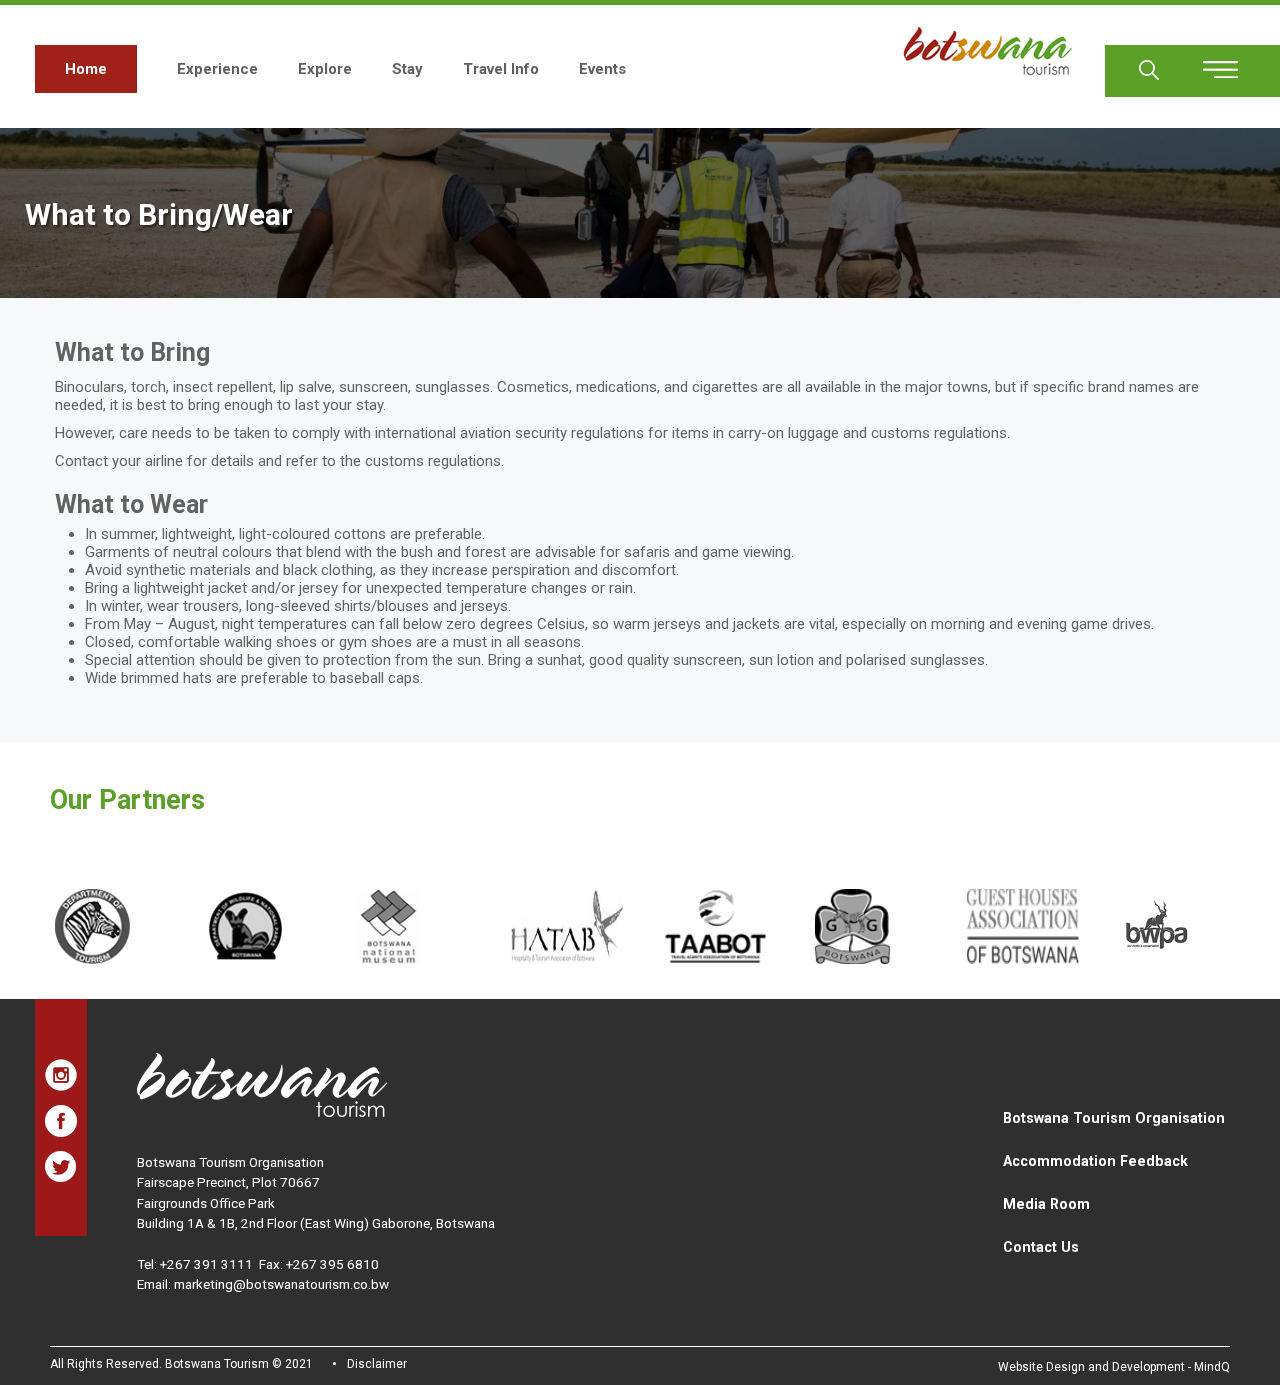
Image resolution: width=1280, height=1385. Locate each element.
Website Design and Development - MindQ (1114, 1367)
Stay (407, 69)
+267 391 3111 (206, 1264)
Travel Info (501, 69)
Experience (217, 69)
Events (602, 69)
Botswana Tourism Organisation (1114, 1118)
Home (86, 69)
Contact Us (1041, 1247)
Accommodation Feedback (1095, 1161)
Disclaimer (377, 1364)
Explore (325, 69)
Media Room (1046, 1204)
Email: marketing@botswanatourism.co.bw (263, 1284)
